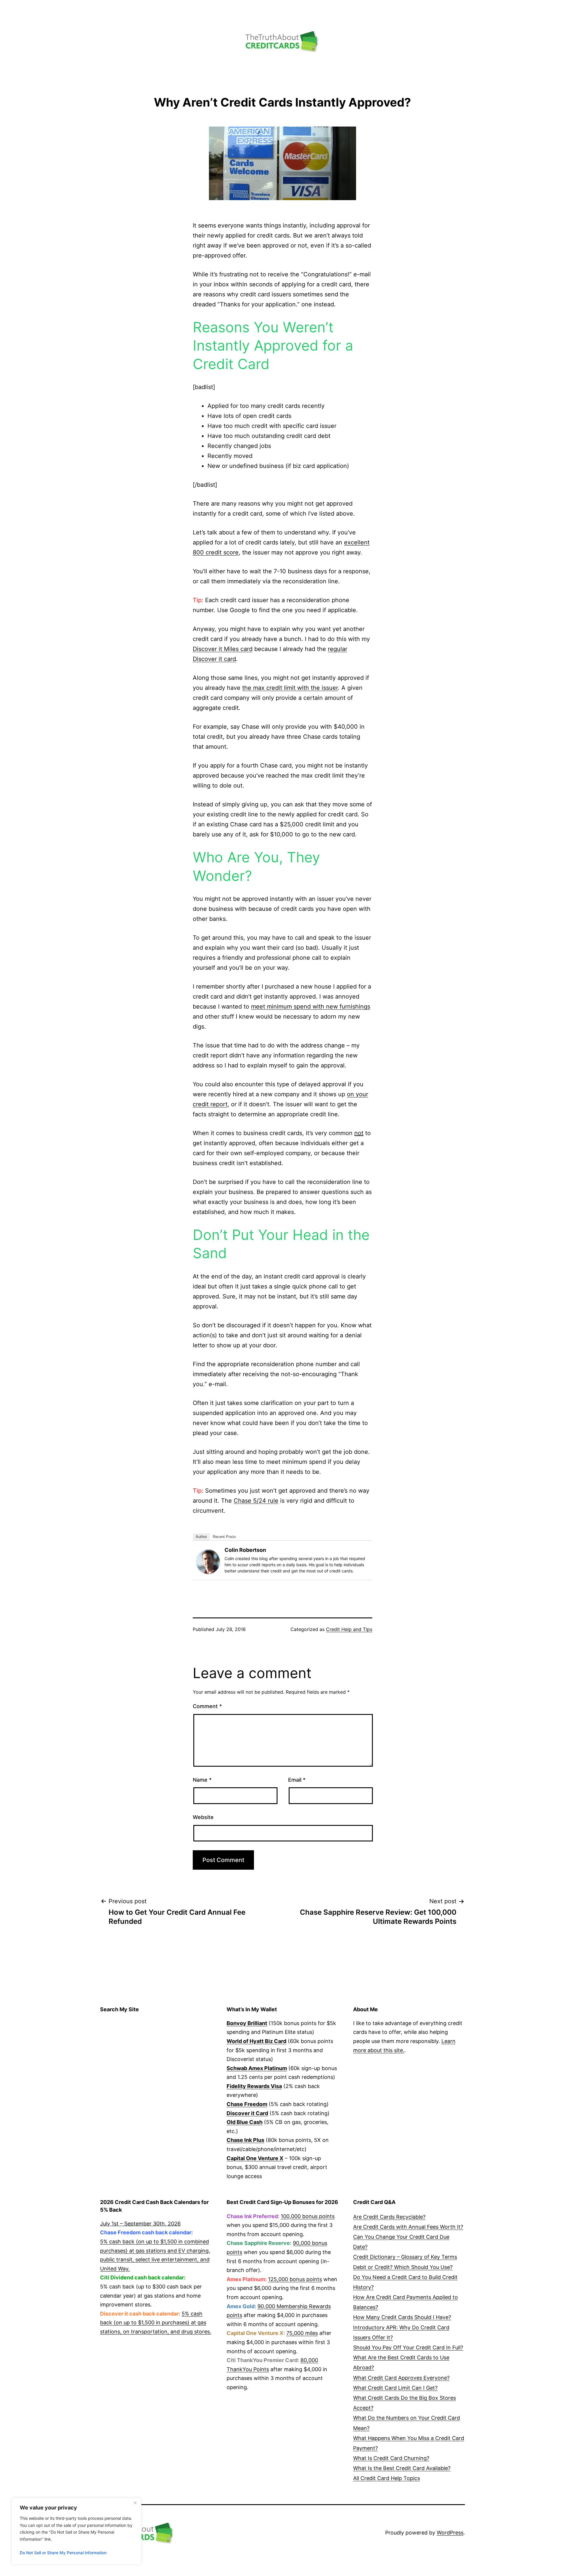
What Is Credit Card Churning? (391, 2458)
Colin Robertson (245, 1550)
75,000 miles (302, 2333)
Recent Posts (224, 1537)
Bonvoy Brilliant (247, 2023)
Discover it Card (247, 2113)
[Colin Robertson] (208, 1561)
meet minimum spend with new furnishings (311, 1007)
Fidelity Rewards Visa (254, 2086)
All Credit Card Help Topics (387, 2478)
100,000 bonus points (308, 2216)
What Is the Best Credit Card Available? (402, 2468)
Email (297, 1780)
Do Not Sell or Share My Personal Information (63, 2553)
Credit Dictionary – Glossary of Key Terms (405, 2257)
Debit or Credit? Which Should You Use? (403, 2267)
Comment (207, 1706)
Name (202, 1780)
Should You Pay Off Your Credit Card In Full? (408, 2347)
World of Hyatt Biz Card (256, 2041)
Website (203, 1817)
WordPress (450, 2533)
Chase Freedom (247, 2104)
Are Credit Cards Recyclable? (389, 2217)
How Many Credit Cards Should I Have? (402, 2317)
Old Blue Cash (245, 2122)
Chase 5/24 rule (256, 1501)
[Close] (135, 2503)
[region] (77, 2531)
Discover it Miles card (223, 649)
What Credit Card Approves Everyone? (401, 2378)
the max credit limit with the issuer (290, 688)
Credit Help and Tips (349, 1629)
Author (201, 1537)
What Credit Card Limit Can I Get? (395, 2388)
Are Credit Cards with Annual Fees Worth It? (408, 2227)
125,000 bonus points (295, 2279)
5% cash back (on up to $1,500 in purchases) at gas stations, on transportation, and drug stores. (156, 2323)
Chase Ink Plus (245, 2140)
